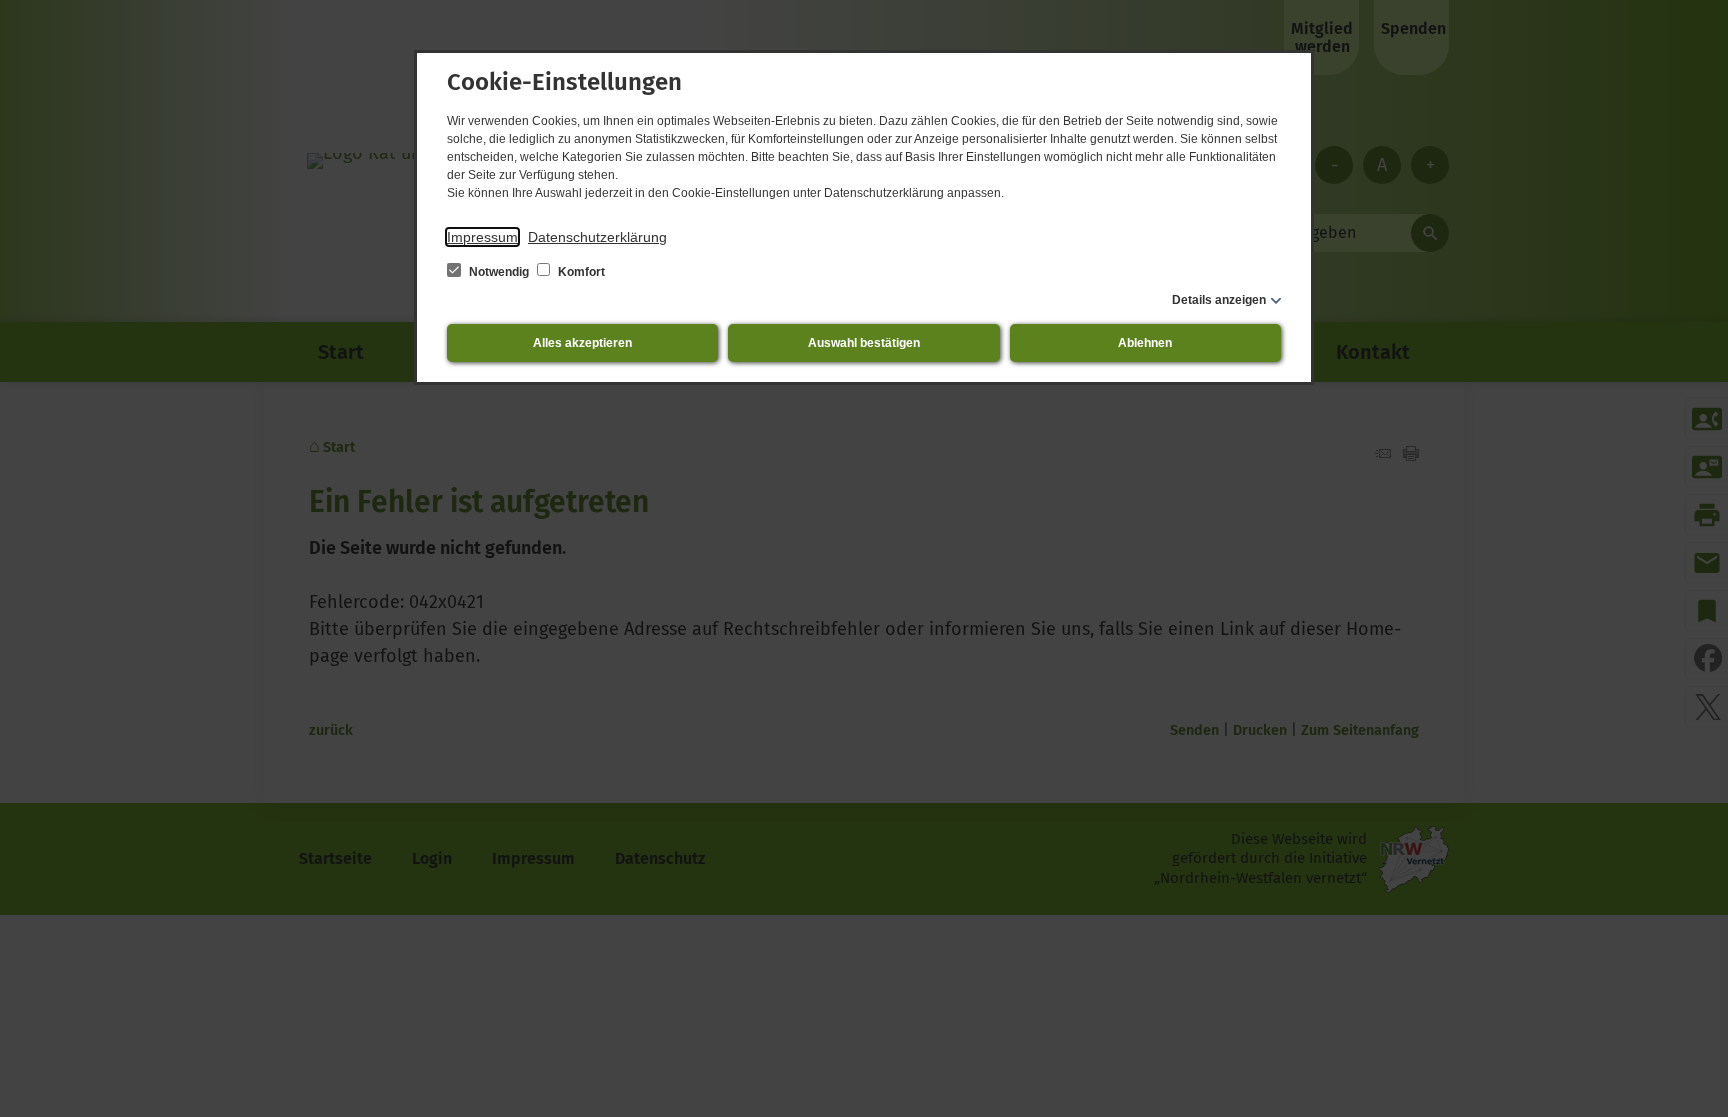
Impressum (482, 237)
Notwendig (499, 272)
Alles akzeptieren (582, 343)
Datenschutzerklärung (597, 237)
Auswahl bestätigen (864, 343)
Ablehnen (1145, 343)
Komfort (580, 272)
